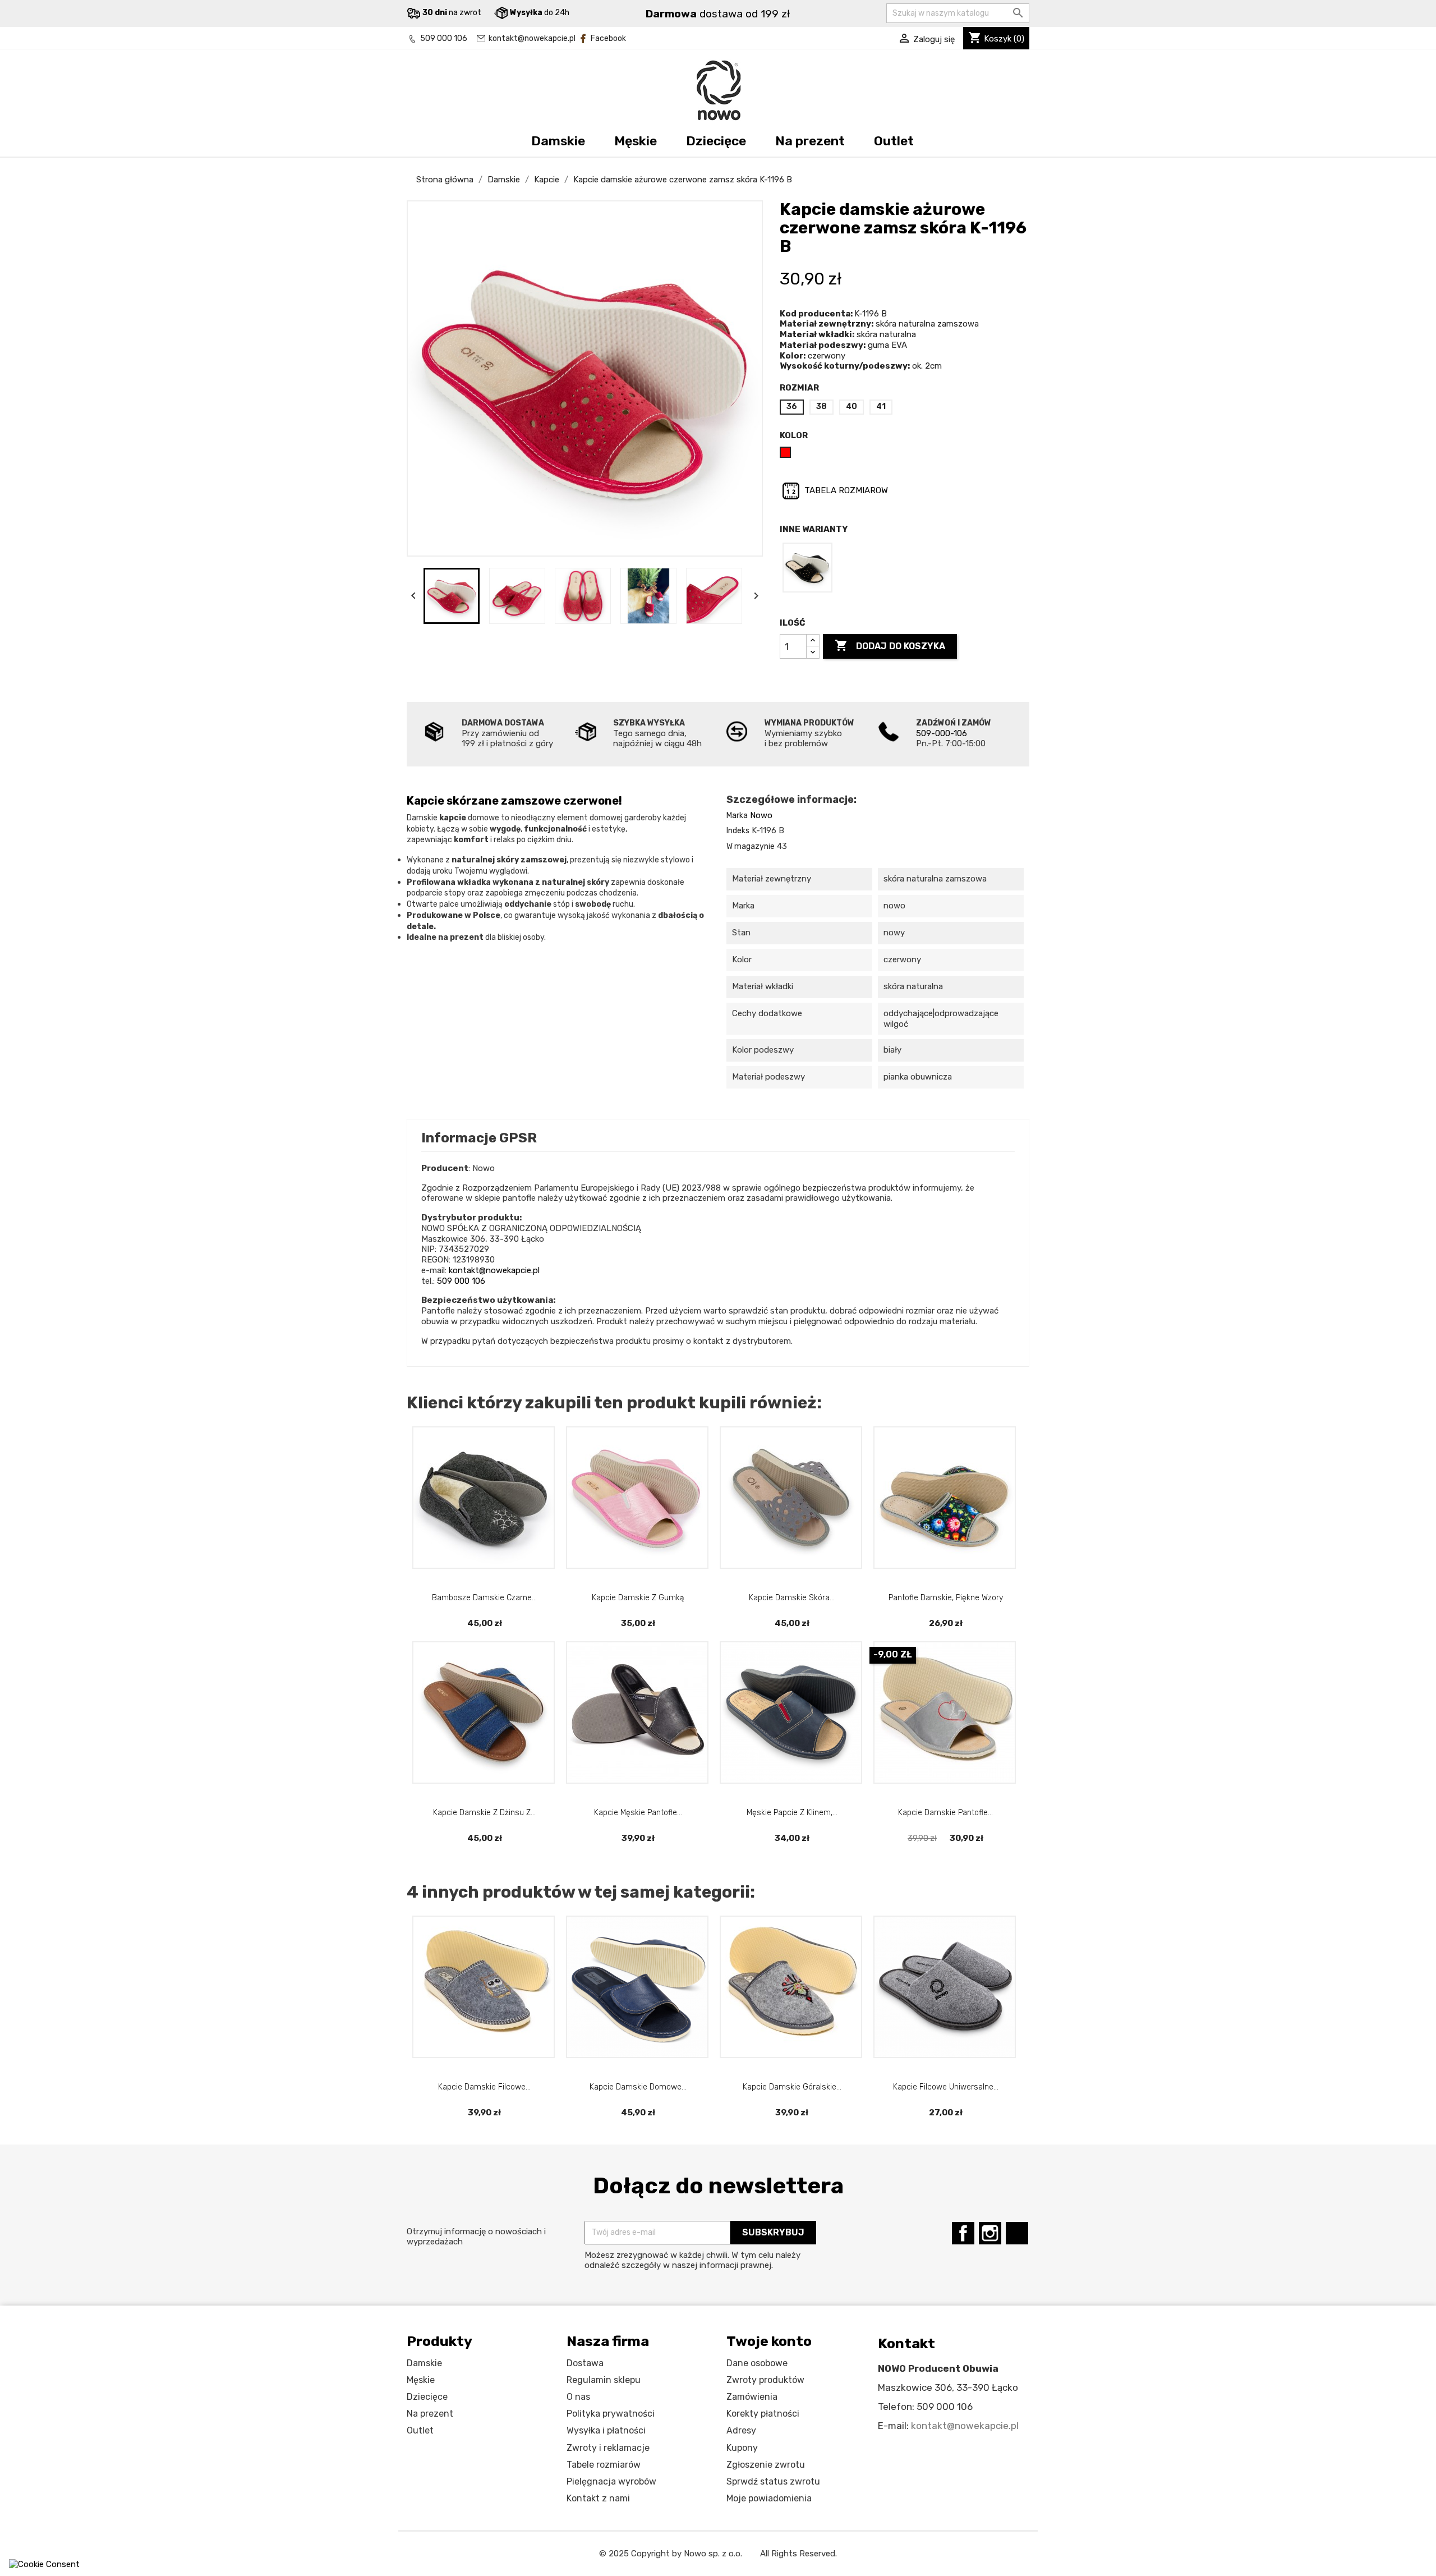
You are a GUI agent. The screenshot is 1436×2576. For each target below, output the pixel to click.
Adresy (741, 2430)
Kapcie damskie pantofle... (945, 1813)
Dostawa (585, 2363)
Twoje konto (769, 2341)
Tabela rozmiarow (845, 490)
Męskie (636, 141)
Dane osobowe (757, 2363)
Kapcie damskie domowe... (638, 2087)
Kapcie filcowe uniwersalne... (946, 2087)
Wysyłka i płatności (606, 2430)
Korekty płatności (763, 2414)
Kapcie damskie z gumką (638, 1598)
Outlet (894, 141)
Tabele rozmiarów (604, 2465)
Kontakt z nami (598, 2498)
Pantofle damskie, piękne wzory (946, 1598)
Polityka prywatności (611, 2414)
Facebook (608, 38)
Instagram (990, 2233)
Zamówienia (752, 2397)
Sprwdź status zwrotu (773, 2481)
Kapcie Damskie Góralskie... (792, 2087)
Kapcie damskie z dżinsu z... (484, 1813)
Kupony (742, 2448)
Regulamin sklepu (604, 2380)
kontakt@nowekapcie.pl (532, 38)
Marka (737, 816)
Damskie (558, 141)
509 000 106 (444, 38)
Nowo (761, 815)
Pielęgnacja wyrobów (611, 2481)
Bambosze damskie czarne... (484, 1598)
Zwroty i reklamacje (608, 2448)
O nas (578, 2397)
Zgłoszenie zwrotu (766, 2465)
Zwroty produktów (765, 2380)
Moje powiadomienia (769, 2498)
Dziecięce (716, 141)
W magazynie (751, 846)
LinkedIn (1017, 2233)
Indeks (738, 831)
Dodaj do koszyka (890, 645)
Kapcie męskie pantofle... (638, 1813)
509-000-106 (942, 733)
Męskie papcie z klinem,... (792, 1813)
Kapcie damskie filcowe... (484, 2087)
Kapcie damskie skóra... (792, 1598)
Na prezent (810, 141)
